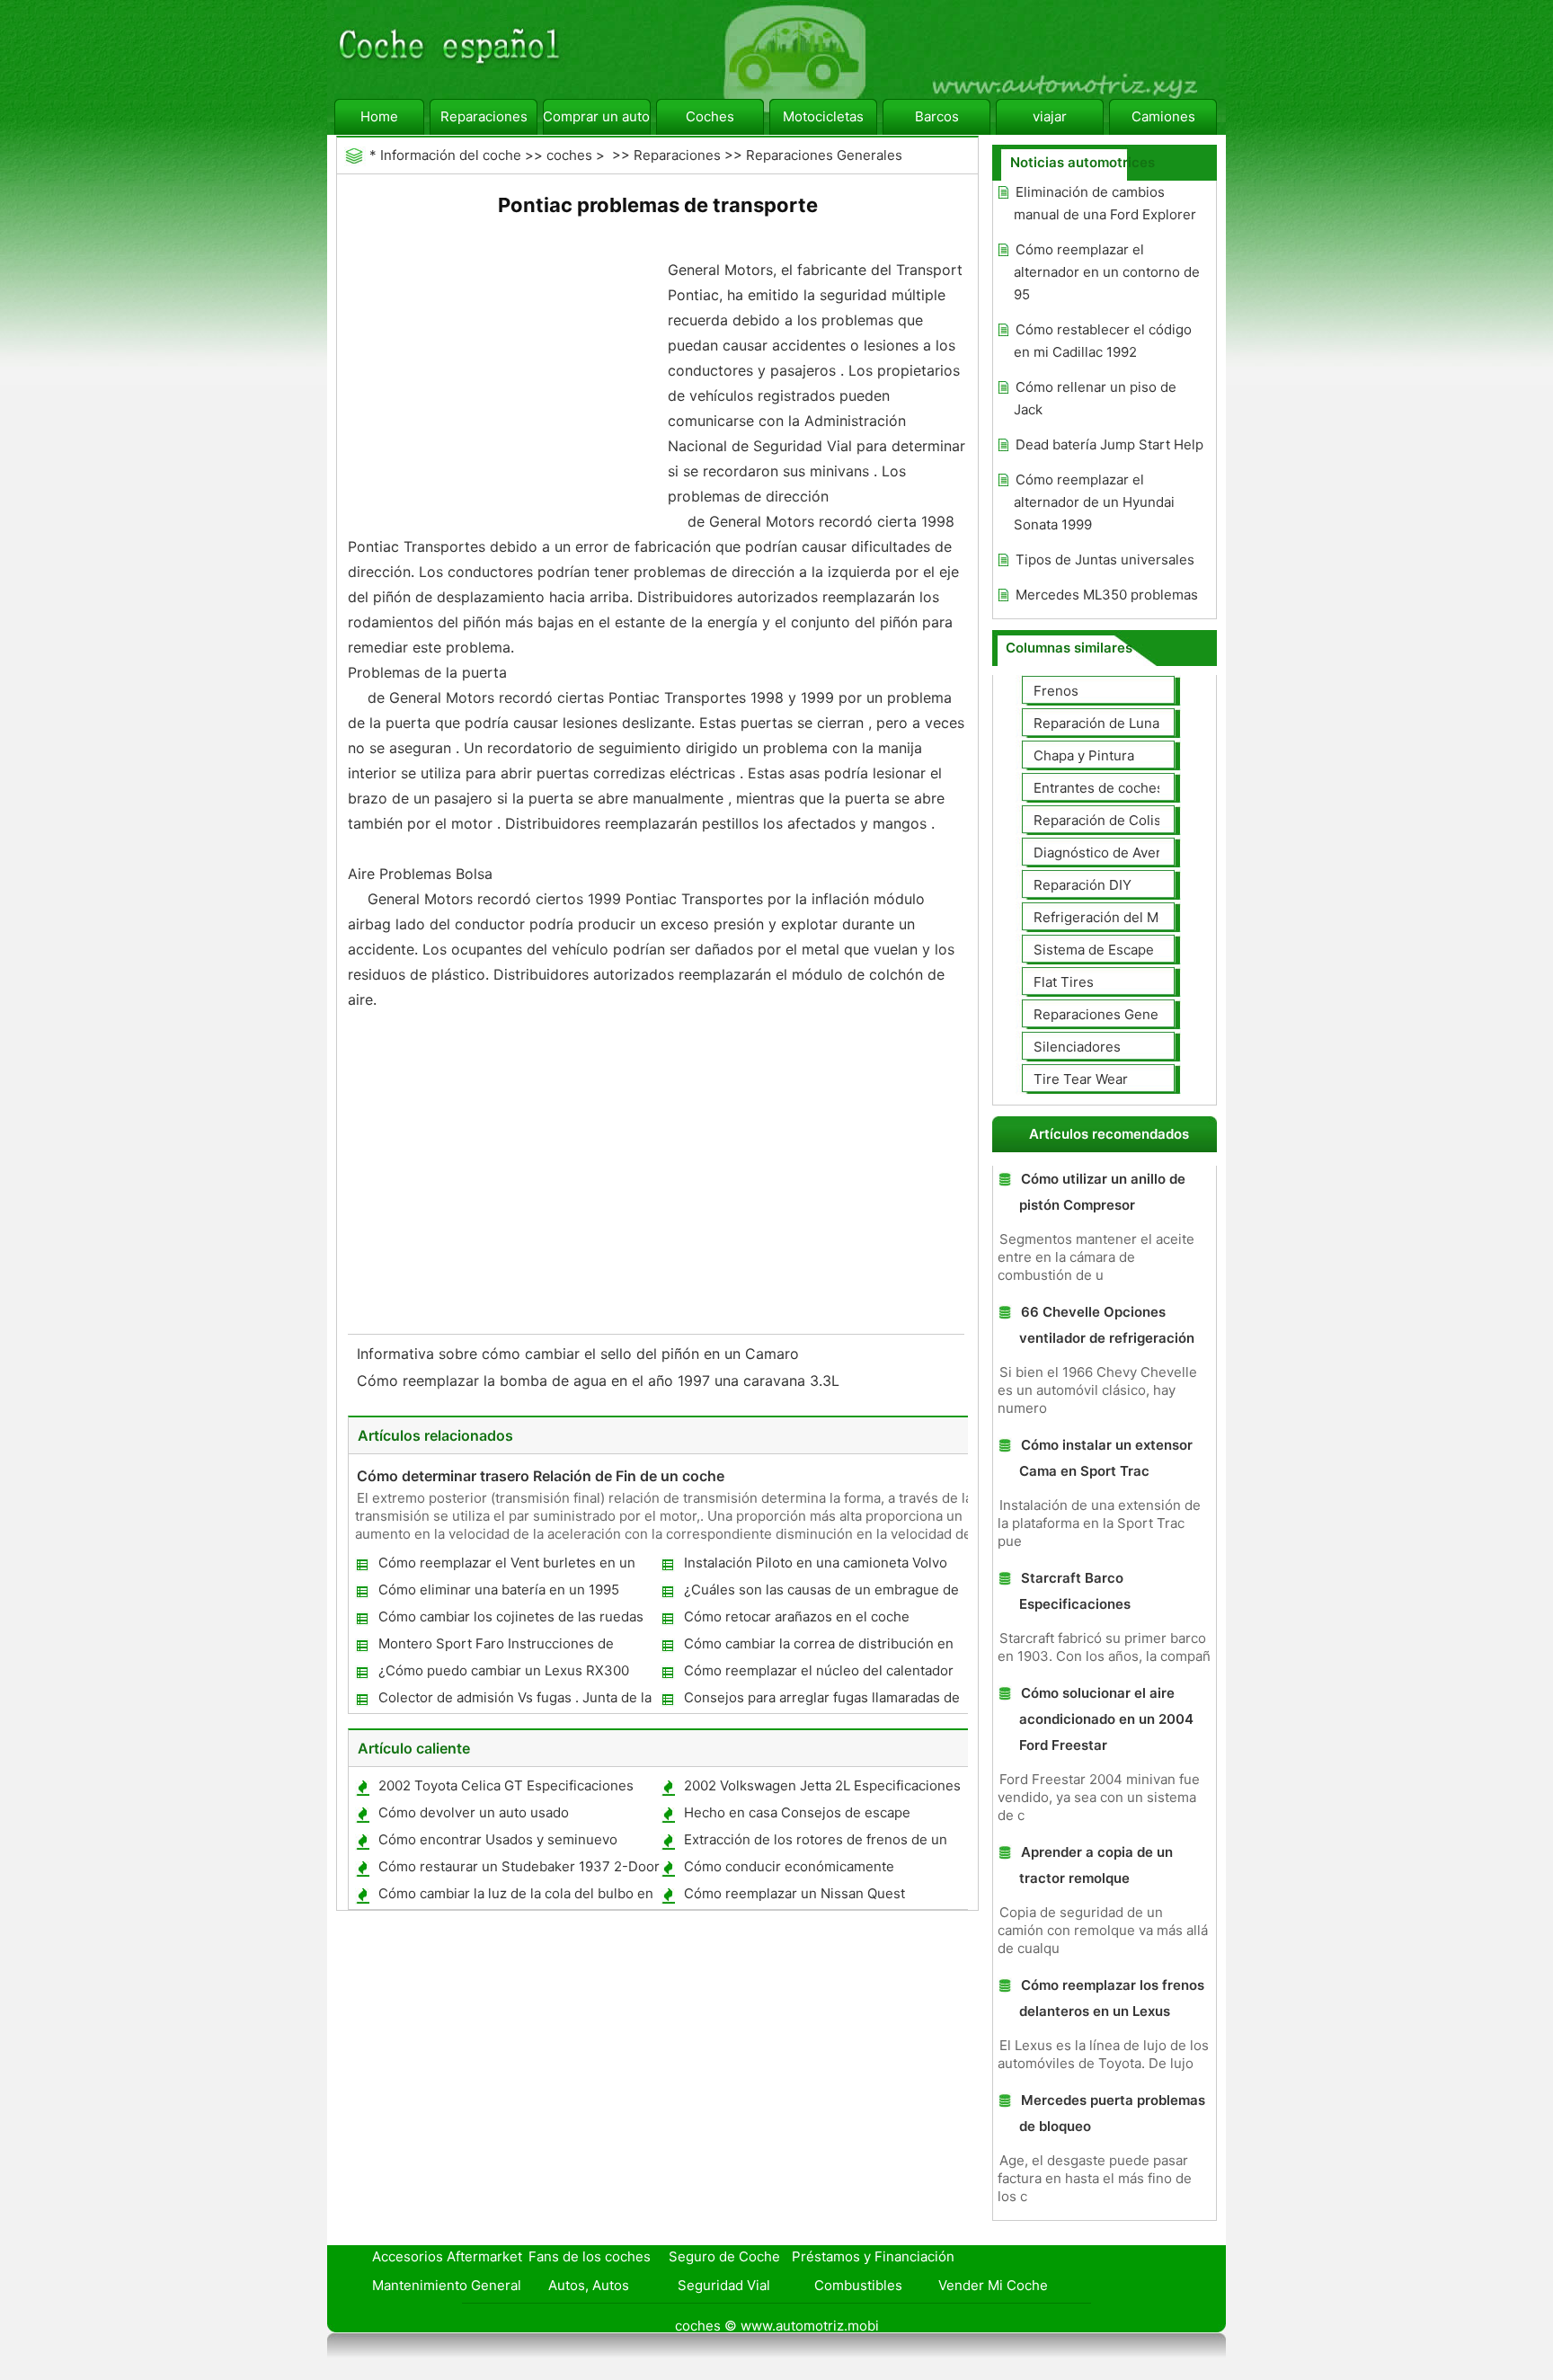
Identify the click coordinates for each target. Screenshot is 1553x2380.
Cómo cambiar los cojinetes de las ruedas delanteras (510, 1620)
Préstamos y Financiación (873, 2256)
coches (569, 155)
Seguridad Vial (724, 2285)
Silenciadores (1077, 1047)
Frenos (1056, 691)
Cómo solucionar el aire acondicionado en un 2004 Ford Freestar (1106, 1719)
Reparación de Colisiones (1115, 820)
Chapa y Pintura (1084, 755)
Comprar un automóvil (597, 116)
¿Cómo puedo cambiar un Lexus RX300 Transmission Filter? (503, 1674)
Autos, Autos (589, 2285)
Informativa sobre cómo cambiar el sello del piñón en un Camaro (580, 1354)
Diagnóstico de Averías (1106, 853)
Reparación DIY (1083, 885)
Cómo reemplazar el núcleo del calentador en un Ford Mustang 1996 (818, 1674)
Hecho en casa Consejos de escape (797, 1812)
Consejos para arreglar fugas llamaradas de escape (821, 1701)
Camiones (1163, 116)
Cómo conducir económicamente (789, 1866)
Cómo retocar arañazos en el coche (797, 1616)
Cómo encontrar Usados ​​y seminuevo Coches (497, 1843)
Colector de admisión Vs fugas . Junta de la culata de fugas (514, 1701)
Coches (710, 116)
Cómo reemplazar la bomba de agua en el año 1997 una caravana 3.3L (600, 1381)
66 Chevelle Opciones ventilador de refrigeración (1107, 1325)
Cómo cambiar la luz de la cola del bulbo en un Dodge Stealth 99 (515, 1897)
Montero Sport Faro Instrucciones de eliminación (495, 1647)
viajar (1050, 116)
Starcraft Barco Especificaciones (1075, 1591)
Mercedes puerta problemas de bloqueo (1112, 2113)
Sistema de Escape (1094, 950)
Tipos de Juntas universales (1105, 559)
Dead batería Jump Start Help (1109, 444)
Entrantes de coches (1099, 788)
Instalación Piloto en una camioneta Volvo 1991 (815, 1566)
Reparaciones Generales (824, 155)
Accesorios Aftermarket (447, 2256)
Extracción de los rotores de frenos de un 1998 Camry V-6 (815, 1843)
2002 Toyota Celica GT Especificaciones (506, 1785)
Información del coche (451, 155)
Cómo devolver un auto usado (474, 1812)
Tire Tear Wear (1081, 1079)
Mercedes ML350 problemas (1107, 595)
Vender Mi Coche (993, 2285)
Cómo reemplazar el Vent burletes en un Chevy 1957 (506, 1566)
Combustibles (858, 2285)
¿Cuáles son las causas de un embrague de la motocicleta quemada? (821, 1593)
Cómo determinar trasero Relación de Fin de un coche (541, 1476)
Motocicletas (823, 116)
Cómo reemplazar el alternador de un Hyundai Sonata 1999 (1094, 502)
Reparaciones (484, 116)
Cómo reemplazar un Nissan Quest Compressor (794, 1897)
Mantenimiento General (447, 2285)
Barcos (937, 116)
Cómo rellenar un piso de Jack (1095, 398)
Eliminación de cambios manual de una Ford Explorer (1105, 203)
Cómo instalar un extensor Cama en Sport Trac (1106, 1458)
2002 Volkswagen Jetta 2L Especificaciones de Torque (821, 1789)
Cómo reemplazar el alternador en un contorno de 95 (1107, 272)
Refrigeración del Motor (1109, 917)
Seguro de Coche (724, 2256)
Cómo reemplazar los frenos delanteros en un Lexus (1112, 1998)
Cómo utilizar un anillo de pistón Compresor (1102, 1192)
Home (379, 116)
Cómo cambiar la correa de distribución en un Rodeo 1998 (818, 1647)
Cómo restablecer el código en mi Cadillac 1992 (1103, 341)
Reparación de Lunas (1100, 723)
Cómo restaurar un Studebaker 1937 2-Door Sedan (518, 1870)
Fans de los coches (590, 2256)
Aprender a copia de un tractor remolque (1096, 1865)
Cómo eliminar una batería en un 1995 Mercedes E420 (498, 1593)
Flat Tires (1064, 982)
